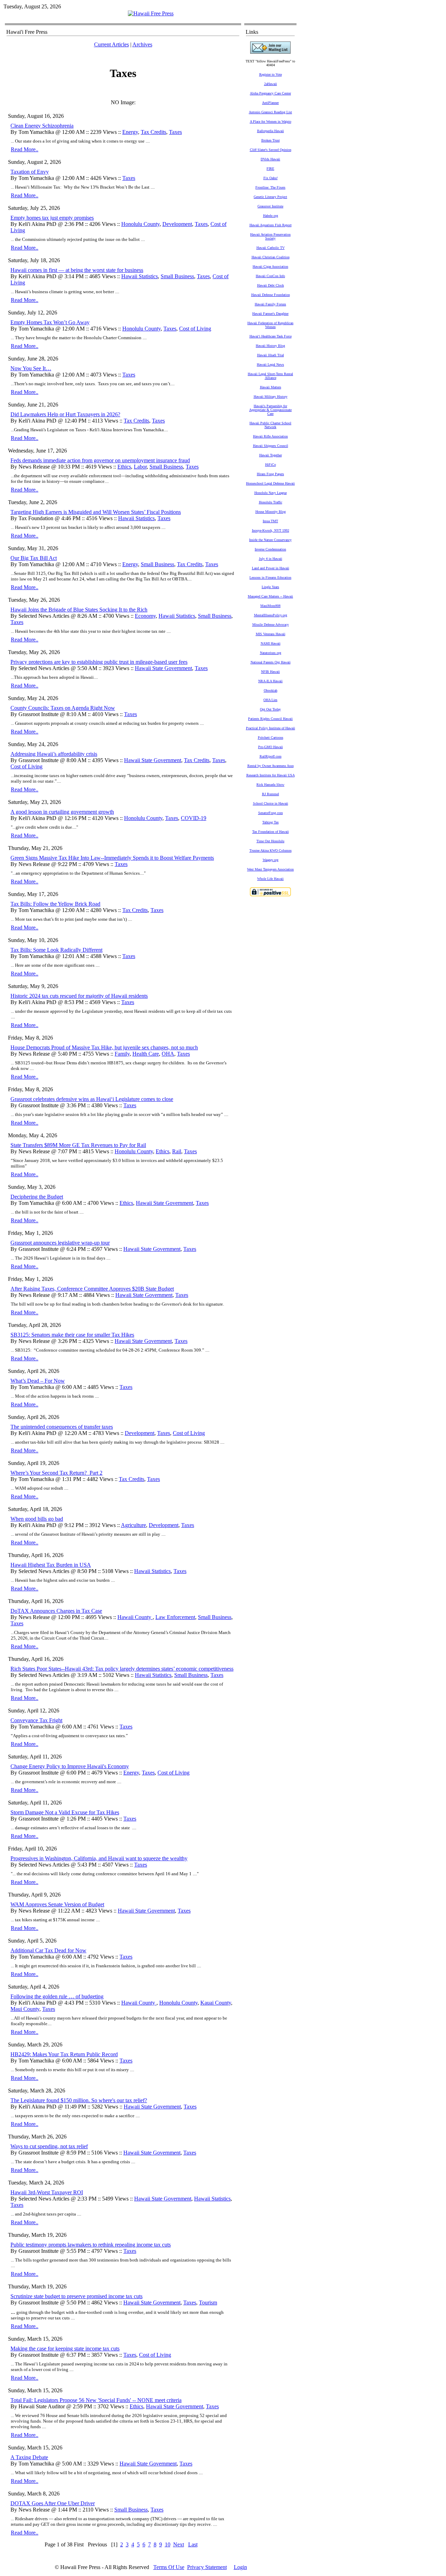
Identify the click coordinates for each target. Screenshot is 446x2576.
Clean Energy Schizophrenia (42, 126)
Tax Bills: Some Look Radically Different (56, 950)
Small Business (177, 276)
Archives (142, 44)
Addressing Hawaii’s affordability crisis (54, 754)
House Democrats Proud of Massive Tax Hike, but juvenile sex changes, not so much (104, 1047)
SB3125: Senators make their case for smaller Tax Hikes (72, 1335)
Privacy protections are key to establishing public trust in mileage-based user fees (99, 662)
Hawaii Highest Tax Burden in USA (51, 1565)
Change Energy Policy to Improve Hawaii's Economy (70, 1766)
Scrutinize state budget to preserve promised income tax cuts (76, 2296)
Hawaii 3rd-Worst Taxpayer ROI (47, 2192)
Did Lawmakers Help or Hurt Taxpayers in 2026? (65, 414)
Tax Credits (153, 132)
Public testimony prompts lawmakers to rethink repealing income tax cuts (91, 2245)
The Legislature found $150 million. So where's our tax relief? (79, 2100)
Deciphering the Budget (37, 1197)
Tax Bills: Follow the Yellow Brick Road (55, 904)
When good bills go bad (37, 1519)
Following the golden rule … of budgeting (57, 1996)
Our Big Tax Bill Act (34, 558)
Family (122, 1054)
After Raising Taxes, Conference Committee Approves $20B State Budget (92, 1289)
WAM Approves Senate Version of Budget (57, 1904)
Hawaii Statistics (140, 276)
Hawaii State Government (163, 668)
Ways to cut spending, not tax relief (49, 2146)
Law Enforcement (175, 1617)
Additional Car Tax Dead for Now (48, 1950)
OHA (168, 1054)
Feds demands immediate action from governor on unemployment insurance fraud (100, 460)
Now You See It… (31, 368)
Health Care (146, 1054)
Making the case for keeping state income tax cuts (65, 2349)
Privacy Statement (207, 2567)
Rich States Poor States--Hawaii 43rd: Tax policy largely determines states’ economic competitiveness (122, 1669)
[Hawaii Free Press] (151, 13)
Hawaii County (135, 1617)
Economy (145, 616)
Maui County (25, 2009)
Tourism (208, 2303)
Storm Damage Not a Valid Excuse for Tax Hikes (65, 1812)
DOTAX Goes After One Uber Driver (53, 2503)
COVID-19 (194, 818)
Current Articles (111, 44)
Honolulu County (140, 224)
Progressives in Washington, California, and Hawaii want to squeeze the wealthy (99, 1858)
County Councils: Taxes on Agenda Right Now (63, 708)
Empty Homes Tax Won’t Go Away (50, 322)
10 (168, 2544)
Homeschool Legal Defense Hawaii (270, 483)
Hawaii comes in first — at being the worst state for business (77, 270)
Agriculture (133, 1525)
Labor (140, 467)
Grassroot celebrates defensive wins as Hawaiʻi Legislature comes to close (92, 1099)
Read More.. (25, 149)
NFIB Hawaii (270, 672)
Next (179, 2544)
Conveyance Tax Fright (36, 1720)
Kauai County (216, 2003)
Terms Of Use (169, 2567)
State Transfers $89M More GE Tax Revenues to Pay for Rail (78, 1145)
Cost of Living (195, 329)
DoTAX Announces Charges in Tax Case (56, 1611)
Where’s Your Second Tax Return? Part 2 (56, 1473)
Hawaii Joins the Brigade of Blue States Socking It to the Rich (79, 610)
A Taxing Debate (29, 2457)
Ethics (124, 467)
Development (177, 224)
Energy (130, 132)
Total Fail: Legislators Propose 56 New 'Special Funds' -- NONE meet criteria (96, 2400)
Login (240, 2567)
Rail (177, 1151)
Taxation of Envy (30, 172)
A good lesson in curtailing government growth (62, 812)
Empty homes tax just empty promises (52, 218)
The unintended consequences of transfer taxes (62, 1427)
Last (193, 2544)
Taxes (175, 132)
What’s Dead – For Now (38, 1381)
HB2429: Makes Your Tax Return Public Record (64, 2054)
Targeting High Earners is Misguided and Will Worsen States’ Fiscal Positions (96, 512)
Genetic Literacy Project (270, 197)
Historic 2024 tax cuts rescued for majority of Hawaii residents (79, 996)
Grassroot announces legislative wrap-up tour (60, 1243)
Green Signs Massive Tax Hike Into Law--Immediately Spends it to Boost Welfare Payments (112, 858)
